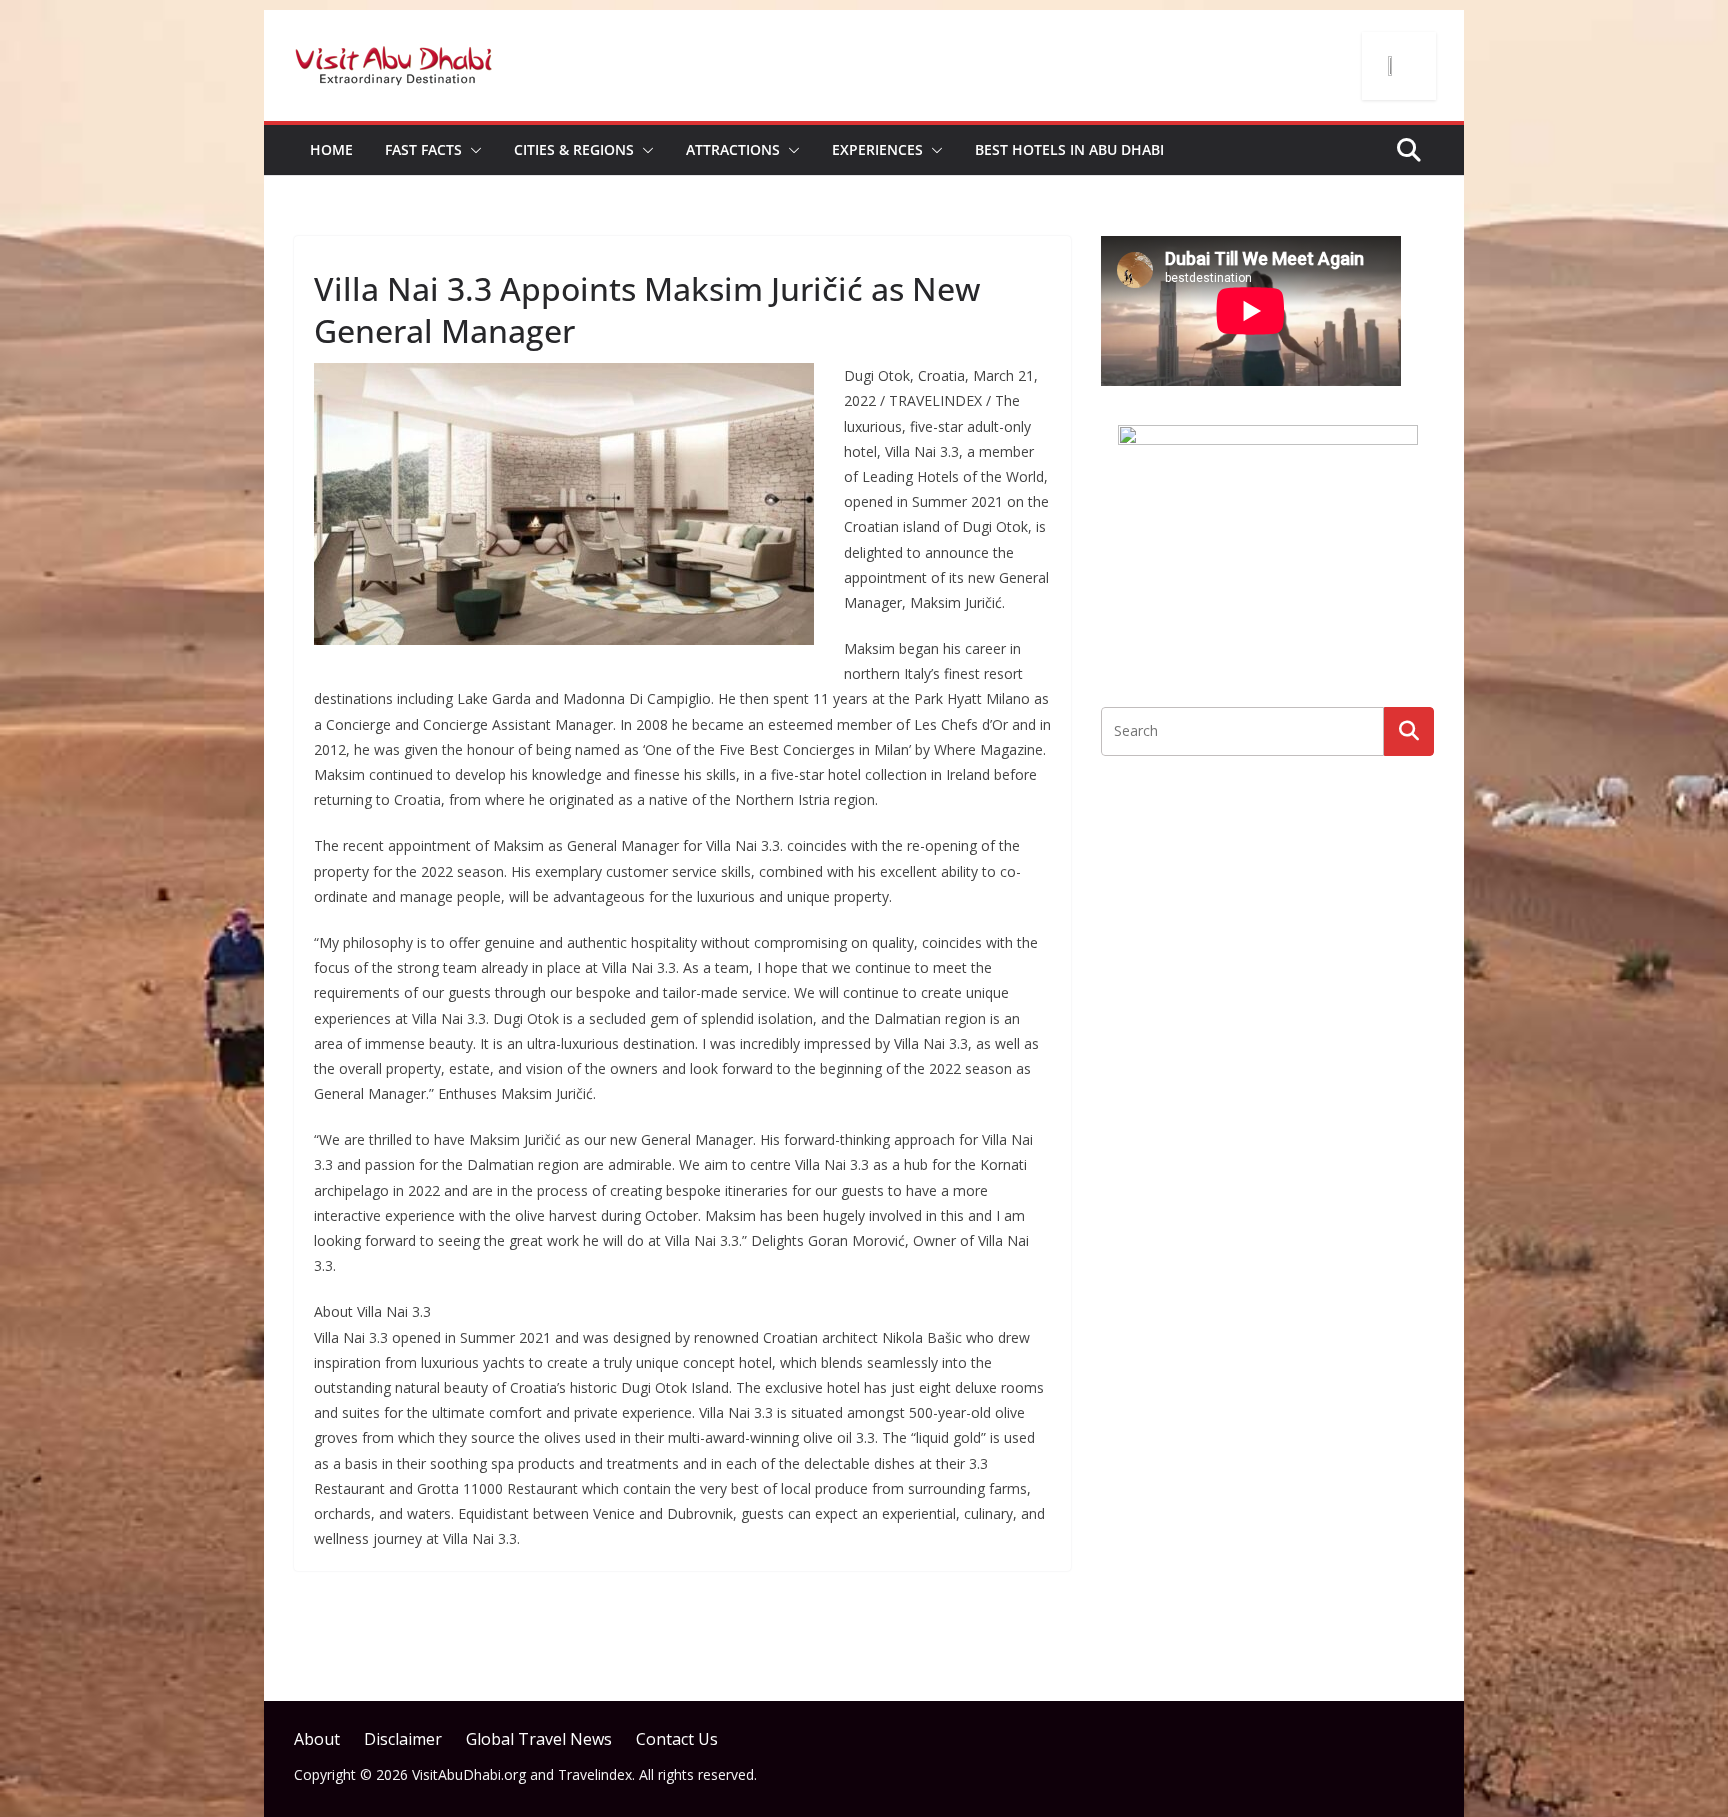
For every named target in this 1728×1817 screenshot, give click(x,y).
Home (331, 149)
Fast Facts (423, 149)
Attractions (733, 149)
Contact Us (677, 1739)
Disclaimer (403, 1739)
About (317, 1739)
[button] (472, 150)
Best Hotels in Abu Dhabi (1069, 149)
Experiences (877, 149)
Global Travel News (539, 1739)
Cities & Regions (574, 149)
